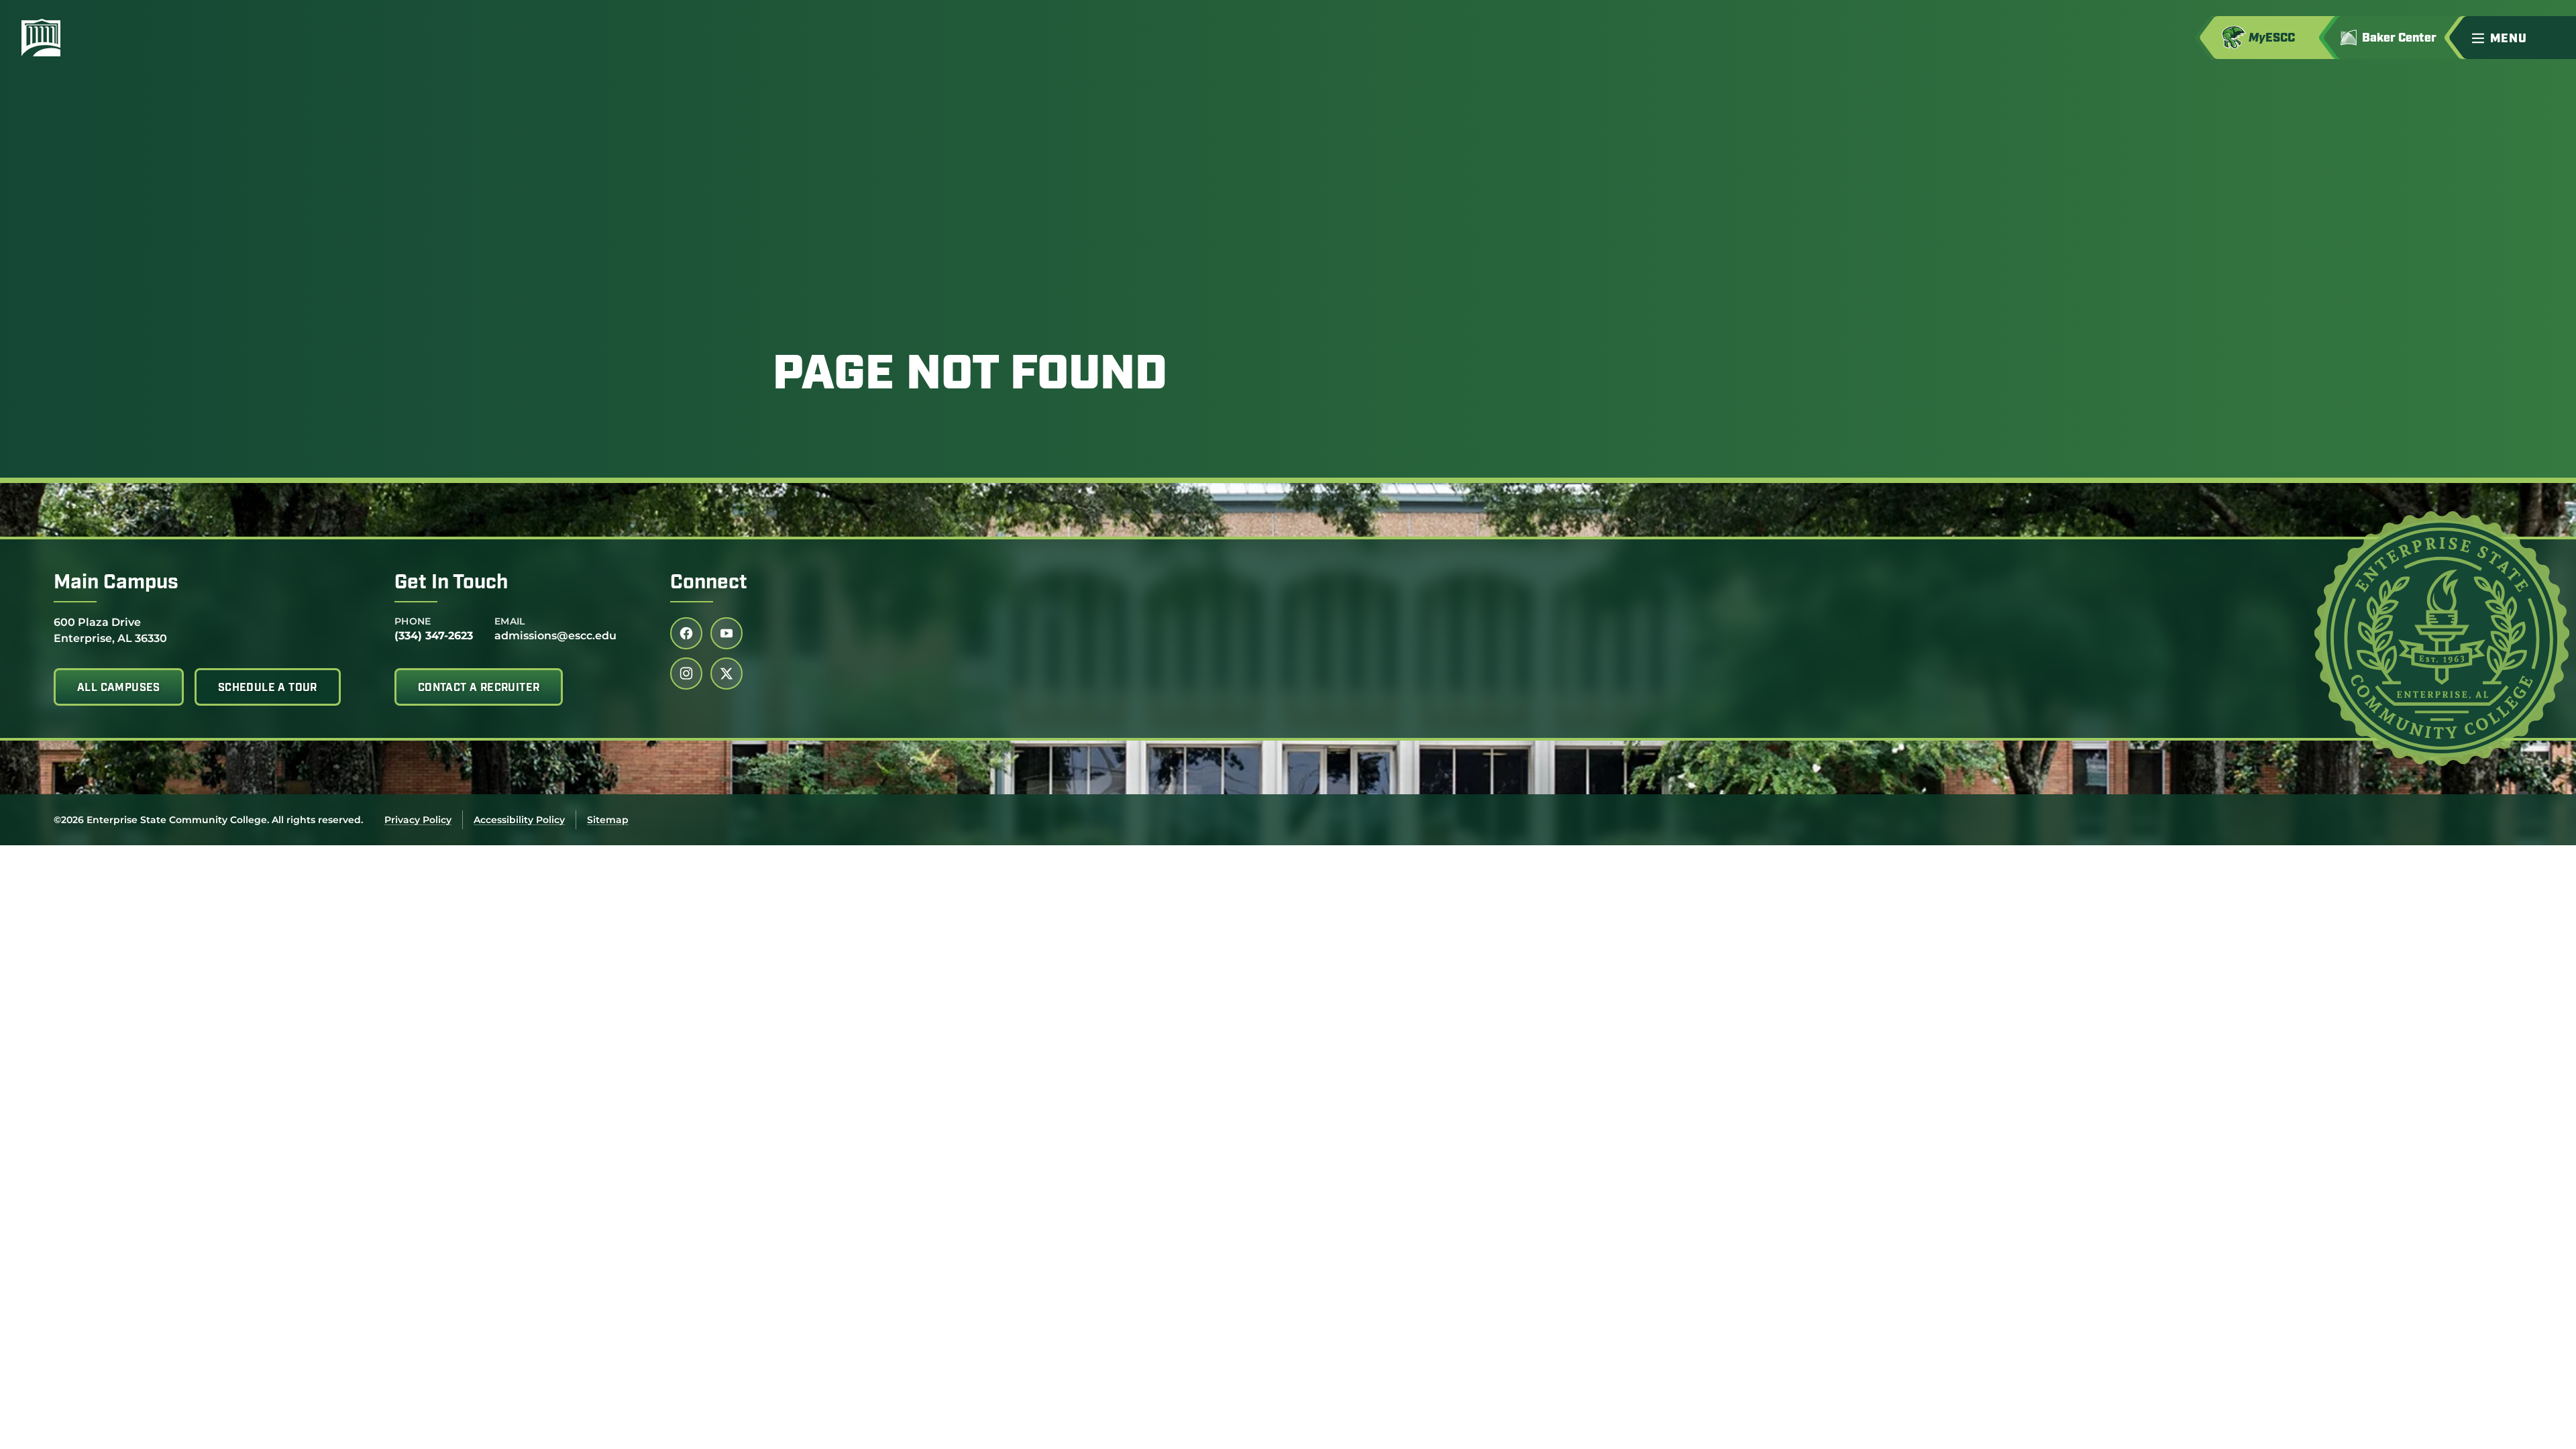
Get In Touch (451, 583)
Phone (413, 621)
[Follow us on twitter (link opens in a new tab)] (727, 674)
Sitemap (608, 820)
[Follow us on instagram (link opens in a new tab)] (686, 674)
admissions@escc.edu (555, 636)
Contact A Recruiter (479, 688)
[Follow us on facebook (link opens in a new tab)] (686, 633)
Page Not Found (970, 376)
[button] (2518, 38)
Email (510, 621)
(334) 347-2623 (434, 636)
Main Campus (116, 583)
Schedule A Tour (268, 688)
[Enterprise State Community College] (105, 38)
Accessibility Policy (519, 820)
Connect (709, 583)
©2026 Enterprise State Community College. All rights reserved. (208, 820)
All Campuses (119, 688)
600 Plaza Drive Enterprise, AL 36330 (110, 630)
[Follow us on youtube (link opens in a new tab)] (727, 633)
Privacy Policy (418, 820)
